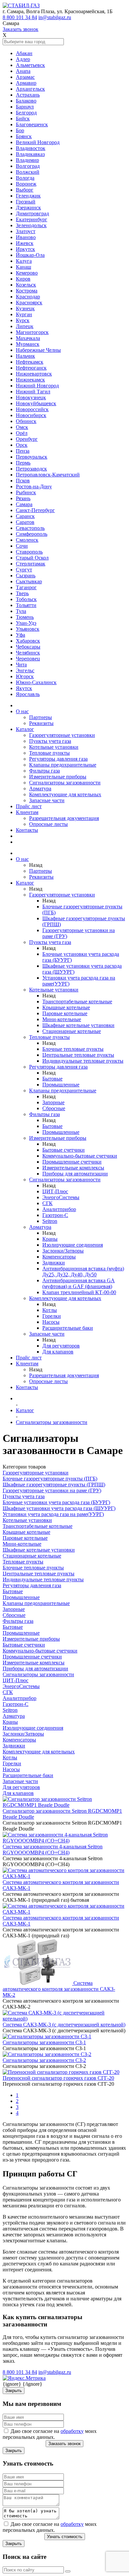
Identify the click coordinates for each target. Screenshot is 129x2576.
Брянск (24, 136)
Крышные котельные (66, 1007)
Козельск (26, 285)
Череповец (28, 659)
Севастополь (30, 528)
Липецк (25, 326)
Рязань (23, 498)
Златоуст (26, 231)
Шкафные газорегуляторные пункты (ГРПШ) (54, 1485)
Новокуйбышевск (36, 403)
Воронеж (26, 184)
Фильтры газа (44, 771)
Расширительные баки (68, 1328)
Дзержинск (28, 208)
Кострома (27, 291)
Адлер (23, 59)
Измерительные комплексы (73, 1168)
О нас (22, 711)
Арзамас (25, 77)
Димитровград (32, 213)
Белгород (26, 113)
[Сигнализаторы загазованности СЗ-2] (47, 2054)
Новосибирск (31, 415)
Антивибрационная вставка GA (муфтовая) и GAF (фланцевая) (79, 1283)
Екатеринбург (32, 219)
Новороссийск (32, 409)
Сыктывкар (29, 581)
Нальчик (25, 356)
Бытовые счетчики (64, 1150)
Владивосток (31, 148)
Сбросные (54, 1108)
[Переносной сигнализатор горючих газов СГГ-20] (61, 2072)
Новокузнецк (31, 397)
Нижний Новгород (37, 386)
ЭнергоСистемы (61, 1197)
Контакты (27, 830)
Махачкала (28, 338)
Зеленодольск (31, 225)
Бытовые (52, 1079)
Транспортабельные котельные (77, 1001)
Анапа (23, 71)
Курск (23, 320)
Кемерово (27, 273)
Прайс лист (29, 806)
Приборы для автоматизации (75, 1174)
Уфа (21, 635)
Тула (21, 611)
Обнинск (26, 421)
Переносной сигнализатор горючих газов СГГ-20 (58, 2078)
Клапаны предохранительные (63, 765)
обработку (72, 2431)
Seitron (50, 1221)
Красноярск (29, 303)
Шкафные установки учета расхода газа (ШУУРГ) (59, 1508)
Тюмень (25, 617)
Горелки (52, 1316)
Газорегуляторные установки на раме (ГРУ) (52, 1490)
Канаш (23, 267)
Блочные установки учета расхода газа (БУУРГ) (56, 1502)
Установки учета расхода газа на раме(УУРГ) (53, 1514)
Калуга (24, 261)
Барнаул (25, 107)
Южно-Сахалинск (36, 682)
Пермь (23, 463)
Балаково (26, 101)
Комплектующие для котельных (65, 794)
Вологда (25, 178)
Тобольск (26, 599)
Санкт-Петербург (35, 510)
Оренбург (27, 439)
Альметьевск (30, 65)
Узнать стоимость (65, 2537)
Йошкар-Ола (30, 255)
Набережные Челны (38, 350)
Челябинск (28, 653)
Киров (23, 279)
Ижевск (25, 243)
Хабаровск (28, 641)
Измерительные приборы (58, 777)
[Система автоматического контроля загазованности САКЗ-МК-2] (38, 1983)
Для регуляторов (61, 1346)
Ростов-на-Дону (34, 486)
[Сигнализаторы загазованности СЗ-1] (47, 2036)
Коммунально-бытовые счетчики (80, 1156)
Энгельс (25, 670)
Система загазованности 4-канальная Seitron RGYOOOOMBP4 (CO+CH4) (53, 1849)
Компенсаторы (59, 1257)
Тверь (22, 593)
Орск (22, 445)
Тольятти (26, 605)
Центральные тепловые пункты (78, 1055)
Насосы (51, 1322)
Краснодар (28, 297)
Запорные (53, 1102)
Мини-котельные (62, 1019)
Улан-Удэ (26, 623)
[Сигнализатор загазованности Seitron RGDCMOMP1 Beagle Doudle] (64, 1805)
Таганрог (26, 587)
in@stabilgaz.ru (55, 17)
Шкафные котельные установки (78, 1025)
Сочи (22, 546)
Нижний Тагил (33, 392)
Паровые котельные (65, 1013)
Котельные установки (54, 747)
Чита (21, 665)
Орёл (22, 433)
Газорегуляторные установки (62, 735)
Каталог (25, 729)
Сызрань (26, 576)
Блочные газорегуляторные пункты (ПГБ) (50, 1479)
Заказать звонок (21, 29)
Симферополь (32, 534)
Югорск (25, 676)
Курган (24, 314)
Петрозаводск (31, 469)
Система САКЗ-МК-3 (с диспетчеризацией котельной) (64, 2025)
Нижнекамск (30, 380)
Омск (22, 427)
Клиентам (27, 812)
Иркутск (25, 249)
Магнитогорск (32, 332)
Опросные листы (48, 824)
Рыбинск (26, 492)
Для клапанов (58, 1352)
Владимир (27, 160)
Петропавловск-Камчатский (48, 475)
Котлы (50, 1310)
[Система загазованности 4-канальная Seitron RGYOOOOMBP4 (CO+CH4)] (64, 1841)
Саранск (25, 516)
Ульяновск (28, 629)
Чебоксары (28, 647)
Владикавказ (30, 154)
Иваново (26, 237)
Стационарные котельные (72, 1031)
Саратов (25, 522)
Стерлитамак (31, 564)
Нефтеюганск (31, 368)
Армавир (26, 83)
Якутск (24, 688)
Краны (50, 1239)
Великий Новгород (38, 142)
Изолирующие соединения (73, 1245)
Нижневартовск (34, 374)
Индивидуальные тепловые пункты (83, 1061)
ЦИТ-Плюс (55, 1191)
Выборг (25, 190)
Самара (24, 504)
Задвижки (54, 1263)
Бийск (23, 119)
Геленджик (28, 196)
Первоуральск (32, 457)
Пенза (23, 451)
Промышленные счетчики (72, 1162)
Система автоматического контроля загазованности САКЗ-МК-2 (59, 1989)
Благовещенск (32, 124)
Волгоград (28, 166)
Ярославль (28, 694)
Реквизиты (41, 723)
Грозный (26, 202)
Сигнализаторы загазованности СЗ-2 (44, 2060)
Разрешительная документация (64, 818)
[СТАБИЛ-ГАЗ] (21, 5)
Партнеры (41, 717)
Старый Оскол (32, 558)
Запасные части (47, 800)
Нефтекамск (30, 362)
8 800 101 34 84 (20, 17)
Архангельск (30, 89)
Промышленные (61, 1085)
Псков (23, 481)
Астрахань (28, 95)
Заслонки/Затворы (63, 1251)
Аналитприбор (59, 1209)
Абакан (24, 53)
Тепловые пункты (49, 753)
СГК (47, 1203)
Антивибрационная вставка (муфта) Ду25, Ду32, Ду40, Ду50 (83, 1272)
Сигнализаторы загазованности (65, 783)
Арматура (40, 788)
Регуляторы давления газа (58, 759)
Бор (20, 130)
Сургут (24, 570)
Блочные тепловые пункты (73, 1049)
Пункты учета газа (50, 741)
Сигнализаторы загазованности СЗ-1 (44, 2042)
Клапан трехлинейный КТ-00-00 (79, 1292)
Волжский (28, 172)
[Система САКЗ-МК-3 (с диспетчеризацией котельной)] (64, 2019)
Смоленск (27, 540)
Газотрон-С (55, 1215)
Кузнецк (25, 308)
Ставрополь (29, 552)
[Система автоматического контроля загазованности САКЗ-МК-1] (64, 1876)
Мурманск (28, 344)
